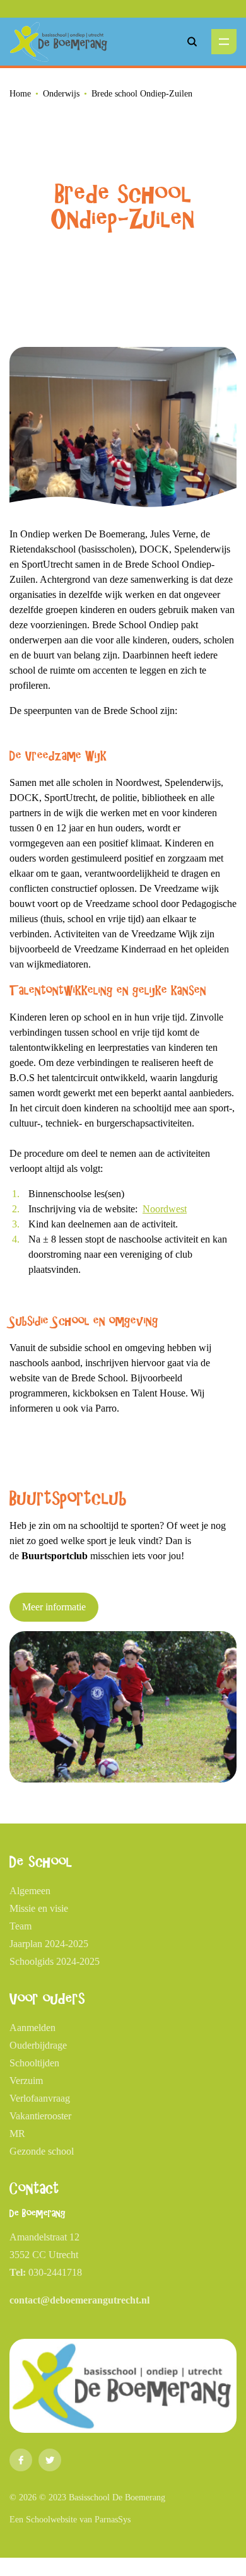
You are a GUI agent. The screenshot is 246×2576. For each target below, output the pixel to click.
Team (20, 1926)
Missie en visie (39, 1908)
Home (20, 94)
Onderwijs (61, 94)
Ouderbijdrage (38, 2045)
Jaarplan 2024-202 (46, 1944)
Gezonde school (42, 2151)
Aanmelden (32, 2028)
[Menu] (224, 42)
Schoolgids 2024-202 (52, 1961)
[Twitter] (50, 2460)
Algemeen (30, 1891)
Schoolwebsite (51, 2520)
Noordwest (165, 1209)
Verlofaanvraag (40, 2098)
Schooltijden (34, 2063)
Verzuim (26, 2081)
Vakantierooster (40, 2116)
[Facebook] (21, 2460)
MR (17, 2134)
